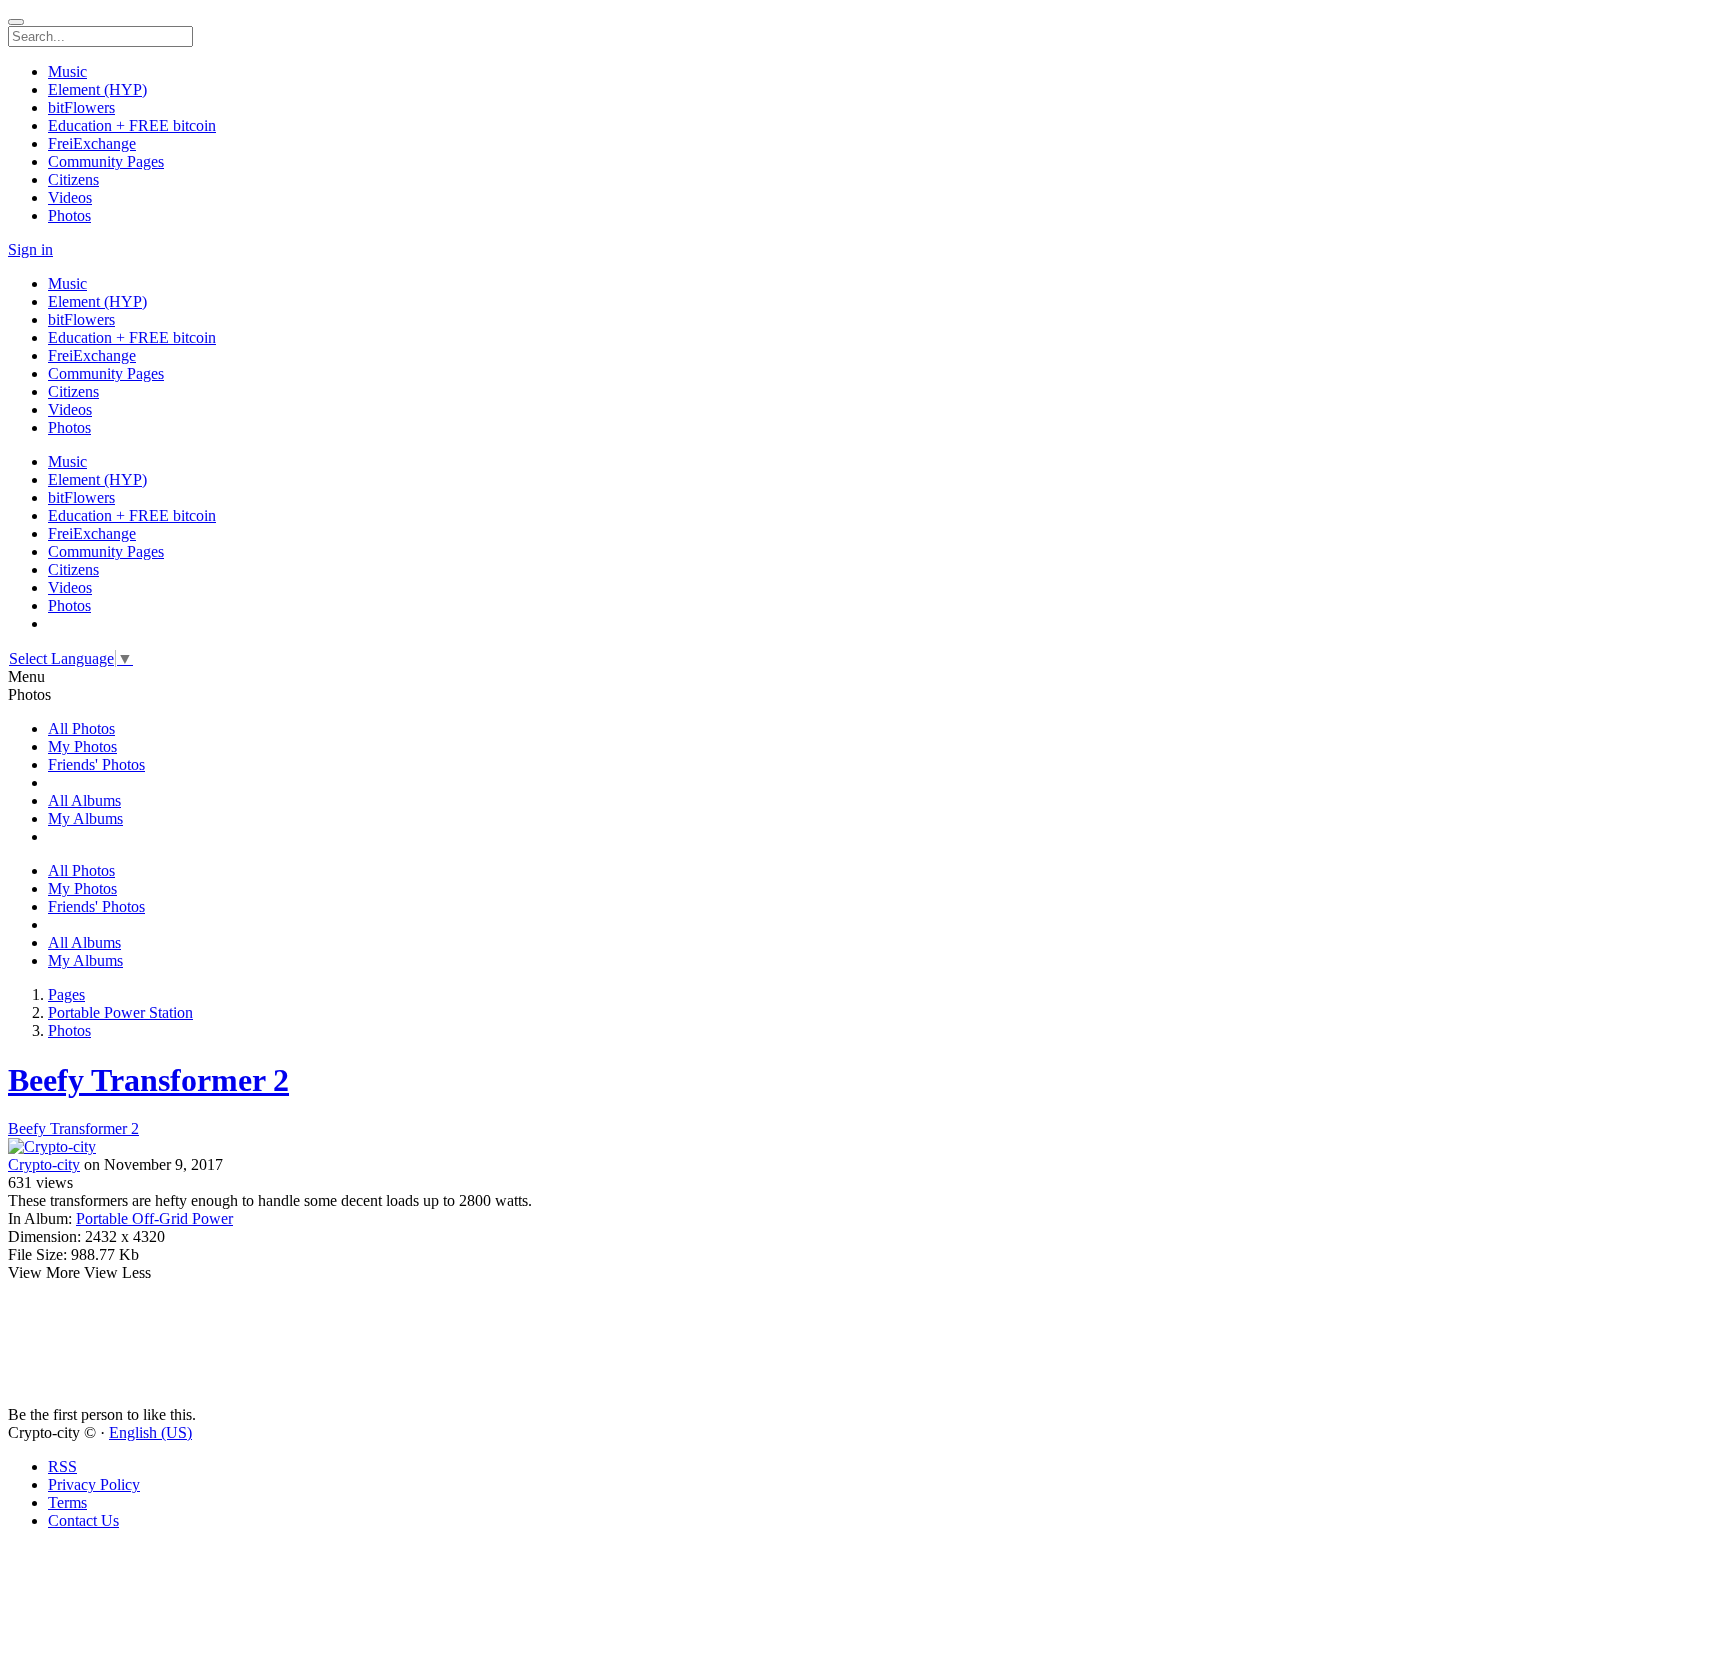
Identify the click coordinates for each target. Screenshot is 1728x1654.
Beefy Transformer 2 (148, 1080)
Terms (67, 1502)
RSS (62, 1466)
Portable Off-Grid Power (154, 1218)
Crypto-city (44, 1164)
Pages (66, 994)
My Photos (82, 746)
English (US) (150, 1432)
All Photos (81, 728)
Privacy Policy (94, 1484)
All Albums (84, 800)
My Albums (85, 818)
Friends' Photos (96, 764)
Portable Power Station (120, 1012)
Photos (69, 1030)
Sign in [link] (30, 249)
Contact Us (83, 1520)
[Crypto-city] (864, 1147)
